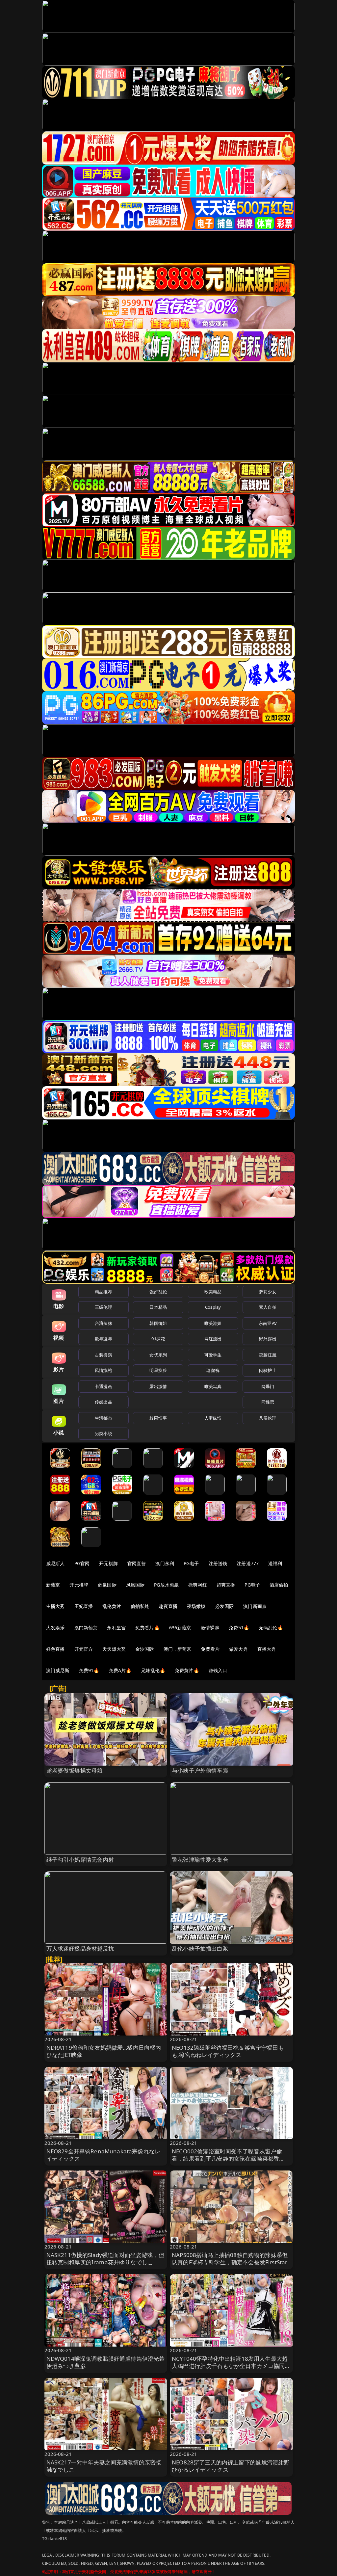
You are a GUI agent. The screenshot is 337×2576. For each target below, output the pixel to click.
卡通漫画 (104, 1386)
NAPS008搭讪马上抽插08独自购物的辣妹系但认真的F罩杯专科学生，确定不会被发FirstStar (230, 2259)
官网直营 (137, 1563)
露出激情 (158, 1386)
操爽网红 (198, 1585)
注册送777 (248, 1563)
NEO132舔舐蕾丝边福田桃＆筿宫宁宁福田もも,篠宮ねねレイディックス (228, 2051)
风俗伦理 (268, 1418)
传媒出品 (104, 1402)
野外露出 (268, 1339)
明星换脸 (158, 1370)
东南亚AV (268, 1323)
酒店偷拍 (279, 1585)
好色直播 (55, 1649)
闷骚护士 (268, 1370)
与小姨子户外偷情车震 (200, 1770)
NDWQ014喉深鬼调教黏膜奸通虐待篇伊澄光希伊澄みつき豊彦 (106, 2362)
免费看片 (210, 1649)
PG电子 (191, 1563)
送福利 (275, 1563)
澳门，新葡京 (178, 1649)
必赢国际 (107, 1585)
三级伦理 (104, 1307)
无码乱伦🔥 (271, 1628)
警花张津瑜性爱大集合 (200, 1860)
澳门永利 (165, 1563)
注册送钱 (218, 1563)
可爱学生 (213, 1355)
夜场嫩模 (196, 1606)
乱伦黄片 (112, 1606)
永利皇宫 (116, 1628)
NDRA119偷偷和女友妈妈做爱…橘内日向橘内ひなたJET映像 (104, 2051)
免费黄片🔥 (187, 1670)
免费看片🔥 (147, 1628)
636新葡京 (180, 1628)
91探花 (158, 1339)
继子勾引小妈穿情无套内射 (80, 1860)
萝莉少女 (268, 1292)
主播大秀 (55, 1606)
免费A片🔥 (120, 1670)
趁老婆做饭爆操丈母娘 (75, 1770)
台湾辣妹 (104, 1323)
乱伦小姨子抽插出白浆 (200, 1948)
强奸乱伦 (158, 1292)
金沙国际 (145, 1649)
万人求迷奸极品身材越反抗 (80, 1948)
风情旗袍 (104, 1370)
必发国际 (225, 1606)
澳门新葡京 (255, 1606)
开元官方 (84, 1649)
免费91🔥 (89, 1670)
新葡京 (53, 1585)
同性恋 (268, 1402)
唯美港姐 (213, 1323)
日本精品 (158, 1307)
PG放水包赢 (166, 1585)
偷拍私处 (140, 1606)
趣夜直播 (168, 1606)
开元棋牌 (108, 1563)
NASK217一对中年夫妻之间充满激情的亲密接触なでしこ (104, 2466)
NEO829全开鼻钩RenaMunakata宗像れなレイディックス (104, 2155)
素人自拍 (268, 1307)
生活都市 (104, 1418)
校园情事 (158, 1418)
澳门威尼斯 (58, 1670)
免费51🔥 (239, 1628)
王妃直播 (84, 1606)
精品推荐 (104, 1292)
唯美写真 (213, 1386)
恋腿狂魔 (268, 1355)
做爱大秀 (238, 1649)
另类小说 (104, 1433)
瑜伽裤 (213, 1370)
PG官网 (82, 1563)
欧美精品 (213, 1292)
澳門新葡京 (86, 1628)
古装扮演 (104, 1355)
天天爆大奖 (114, 1649)
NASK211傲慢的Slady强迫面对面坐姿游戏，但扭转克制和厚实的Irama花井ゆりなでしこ (105, 2259)
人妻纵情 (213, 1418)
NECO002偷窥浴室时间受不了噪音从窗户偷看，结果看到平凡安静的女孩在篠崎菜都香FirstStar (227, 2158)
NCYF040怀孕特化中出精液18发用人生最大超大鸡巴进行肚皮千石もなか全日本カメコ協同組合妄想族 (231, 2366)
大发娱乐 (55, 1628)
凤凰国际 (135, 1585)
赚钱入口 (218, 1670)
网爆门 (268, 1386)
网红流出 (213, 1339)
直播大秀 (267, 1649)
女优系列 (158, 1355)
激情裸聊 (210, 1628)
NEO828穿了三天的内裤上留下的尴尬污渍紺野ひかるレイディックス (231, 2466)
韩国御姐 (158, 1323)
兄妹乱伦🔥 (153, 1670)
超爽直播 (226, 1585)
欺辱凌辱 (104, 1339)
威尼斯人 (55, 1563)
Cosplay (213, 1307)
